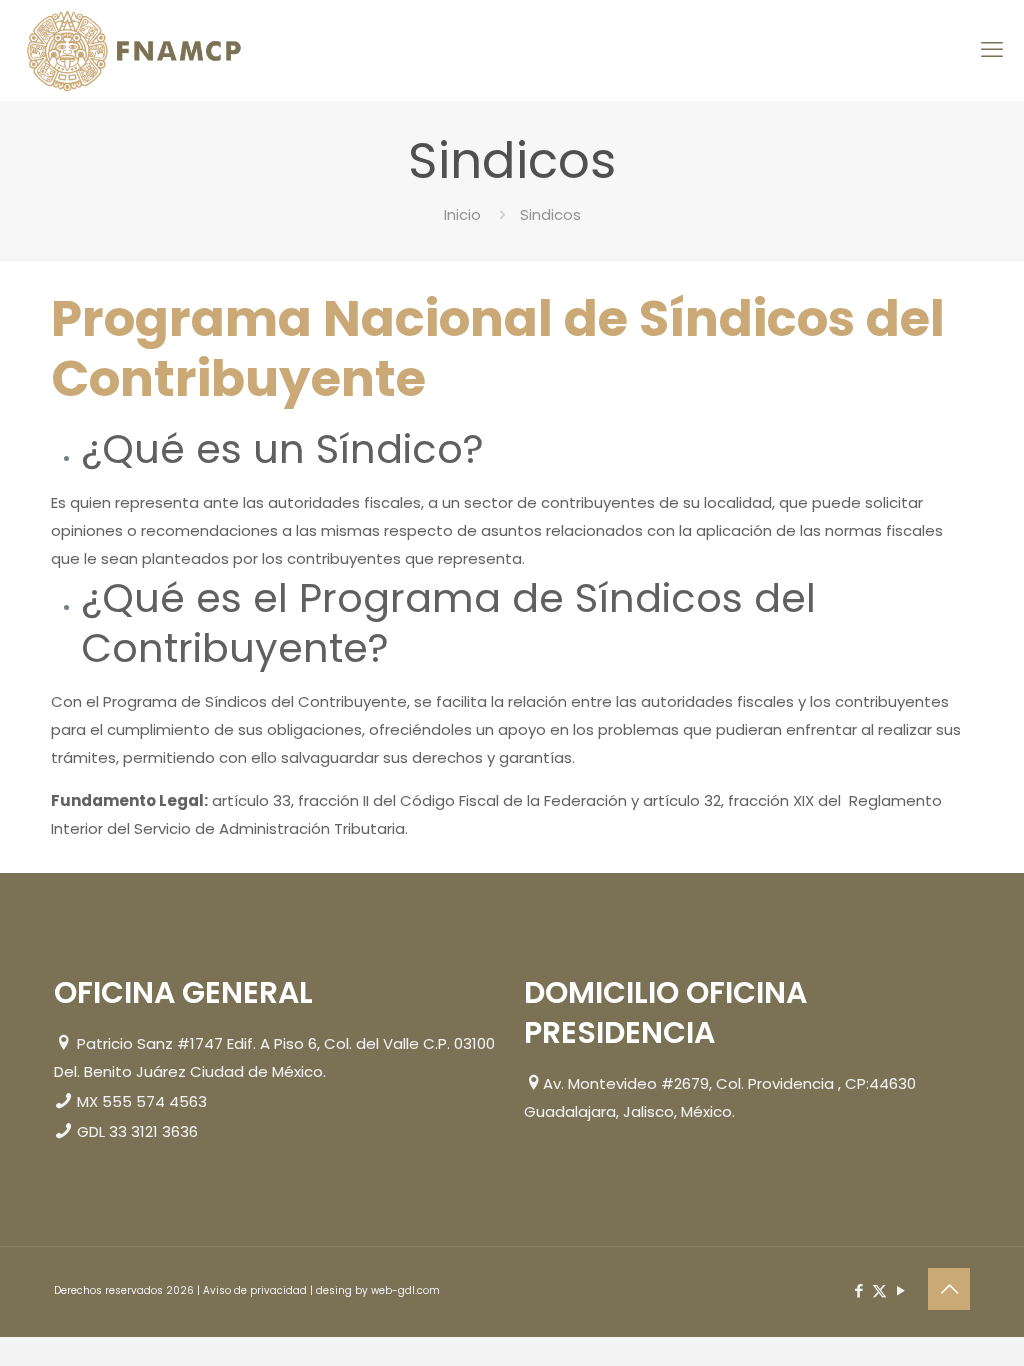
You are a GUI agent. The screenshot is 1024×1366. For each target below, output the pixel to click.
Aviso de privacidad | (259, 1290)
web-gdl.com (405, 1290)
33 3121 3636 (153, 1131)
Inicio (462, 214)
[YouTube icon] (900, 1290)
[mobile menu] (992, 50)
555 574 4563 (154, 1101)
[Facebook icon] (858, 1290)
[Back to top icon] (949, 1289)
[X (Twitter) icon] (879, 1290)
